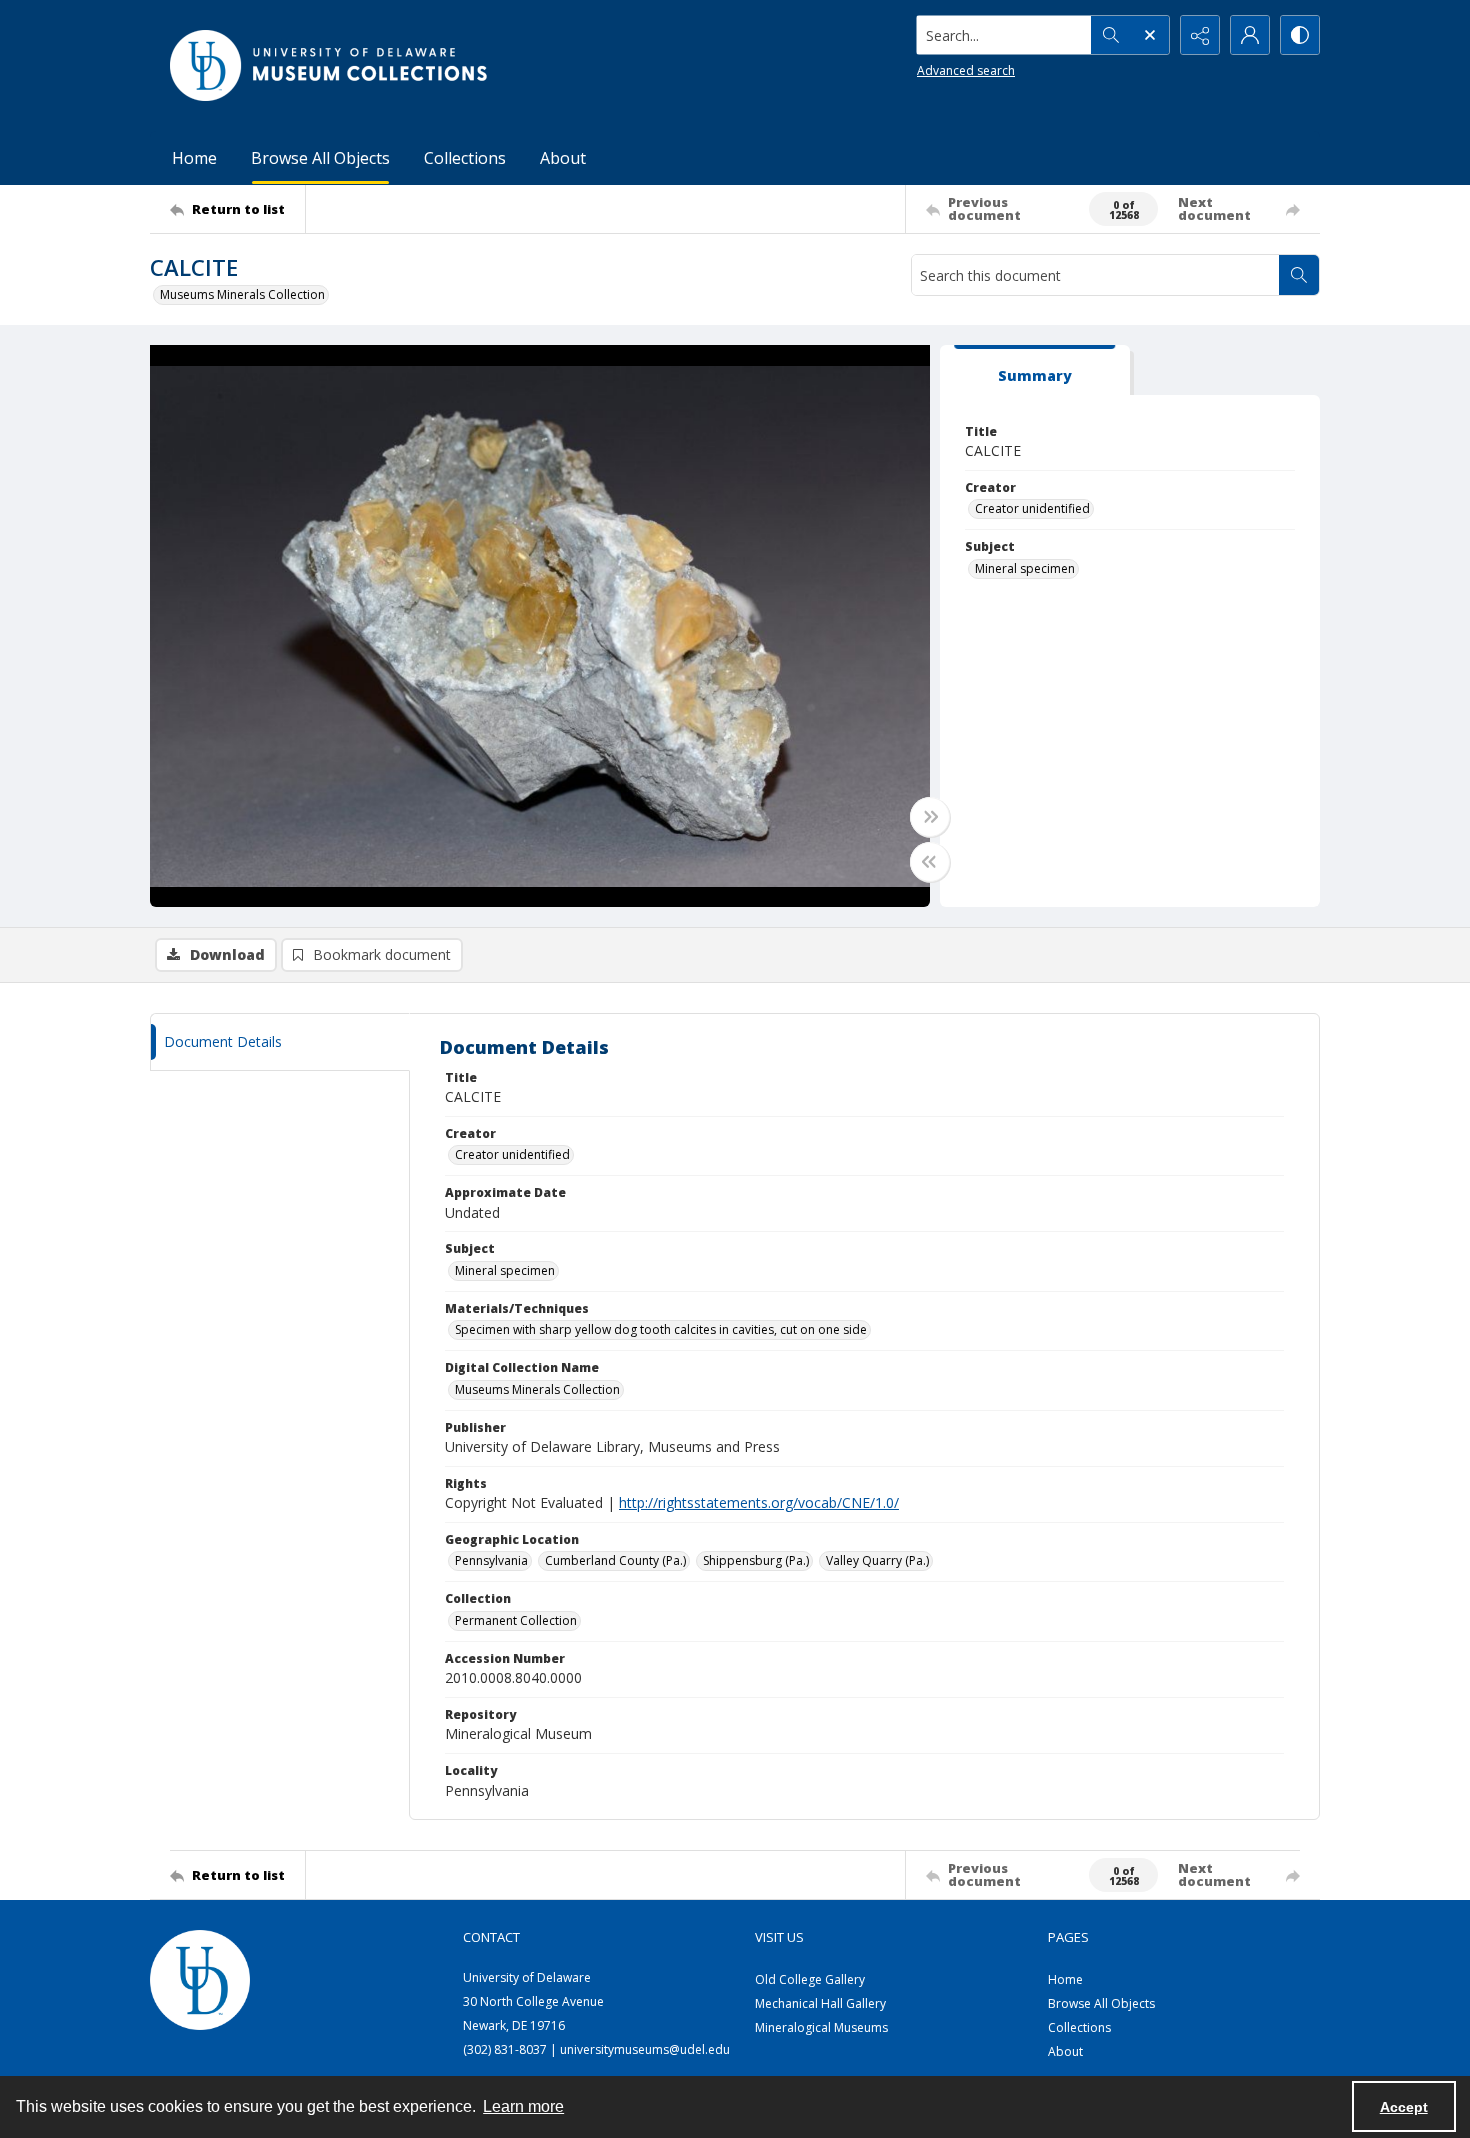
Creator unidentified (1032, 508)
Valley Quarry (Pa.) (877, 1560)
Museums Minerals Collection (242, 294)
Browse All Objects (320, 158)
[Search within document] (1299, 275)
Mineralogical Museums (821, 2027)
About (563, 158)
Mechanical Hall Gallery (820, 2003)
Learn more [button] (523, 2106)
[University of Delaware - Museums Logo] (330, 65)
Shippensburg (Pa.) (756, 1560)
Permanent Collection (516, 1620)
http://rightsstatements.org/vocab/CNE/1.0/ (759, 1502)
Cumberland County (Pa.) (615, 1560)
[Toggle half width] (930, 862)
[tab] (1035, 370)
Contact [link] (491, 1937)
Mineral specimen (1025, 568)
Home (194, 158)
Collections (465, 158)
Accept (1404, 2107)
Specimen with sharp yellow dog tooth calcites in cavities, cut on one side (661, 1329)
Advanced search (966, 70)
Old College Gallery (810, 1979)
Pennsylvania (491, 1560)
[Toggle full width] (930, 817)
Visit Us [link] (779, 1937)
